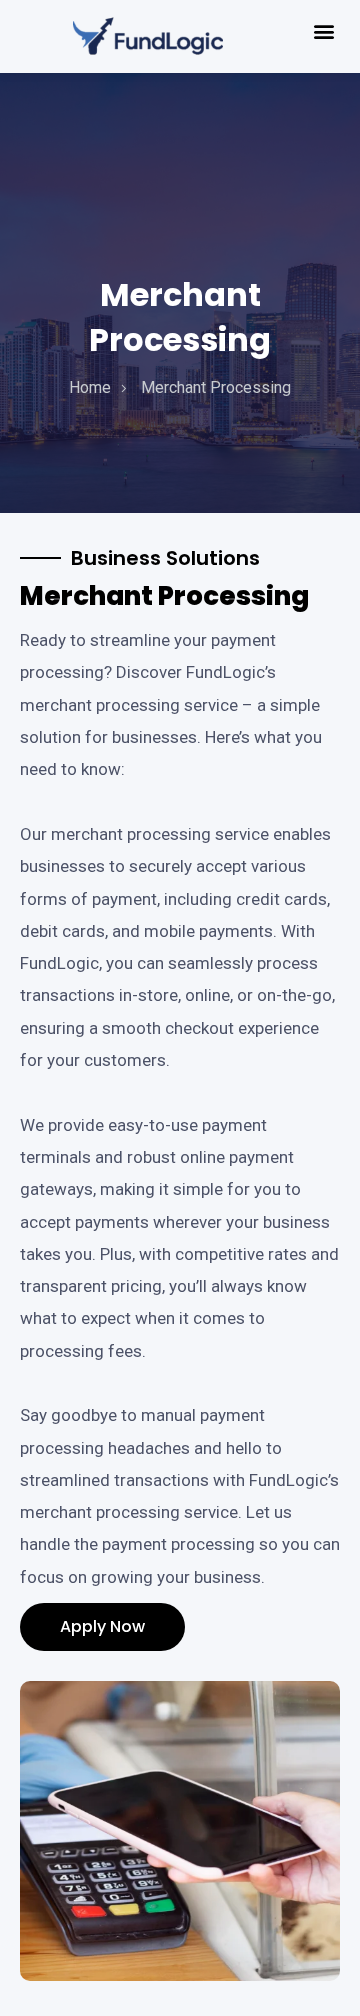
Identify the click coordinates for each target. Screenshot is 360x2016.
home (90, 387)
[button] (323, 31)
